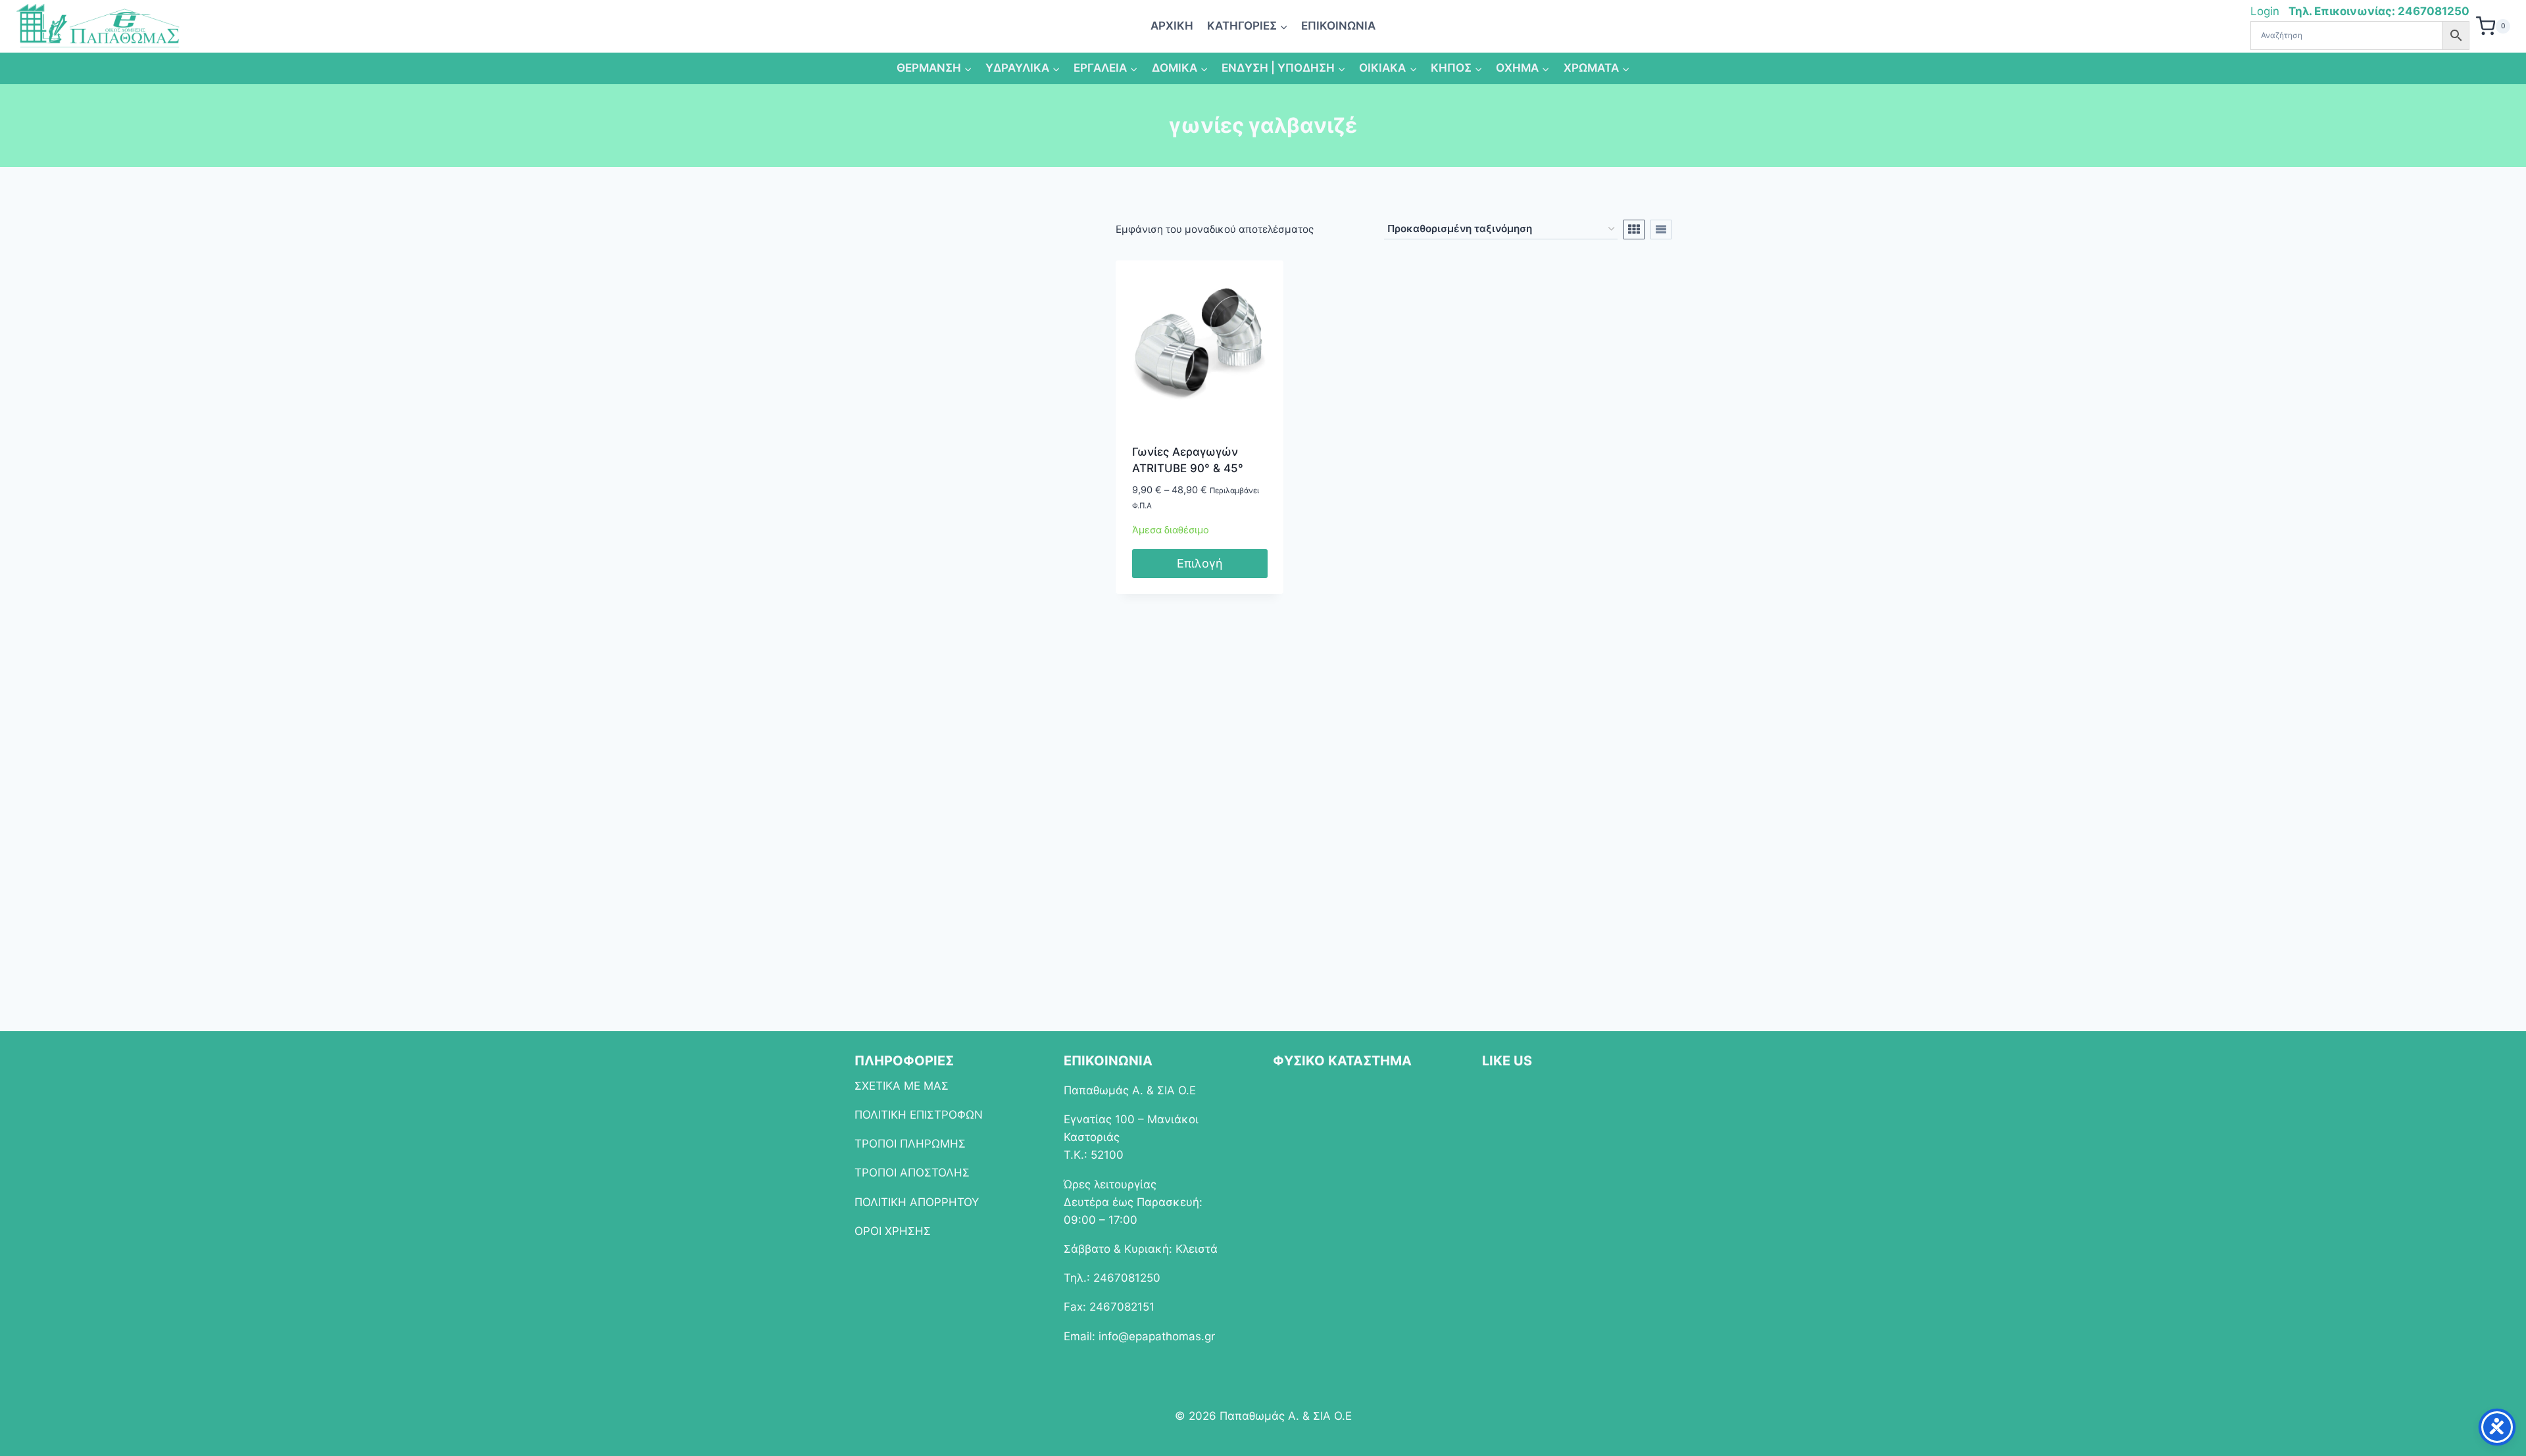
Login (2266, 11)
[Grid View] (1634, 230)
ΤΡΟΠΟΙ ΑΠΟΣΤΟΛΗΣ (912, 1173)
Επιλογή (1200, 563)
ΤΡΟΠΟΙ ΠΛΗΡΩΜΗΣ (910, 1144)
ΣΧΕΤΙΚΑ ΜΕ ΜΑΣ (902, 1086)
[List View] (1661, 230)
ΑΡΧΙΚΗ (1172, 26)
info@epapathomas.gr (1157, 1336)
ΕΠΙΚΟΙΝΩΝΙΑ (1338, 26)
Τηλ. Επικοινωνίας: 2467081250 (2379, 11)
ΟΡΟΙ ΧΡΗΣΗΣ (893, 1231)
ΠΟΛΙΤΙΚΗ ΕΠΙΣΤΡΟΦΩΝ (919, 1115)
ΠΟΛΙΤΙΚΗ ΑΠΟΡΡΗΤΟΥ (917, 1202)
